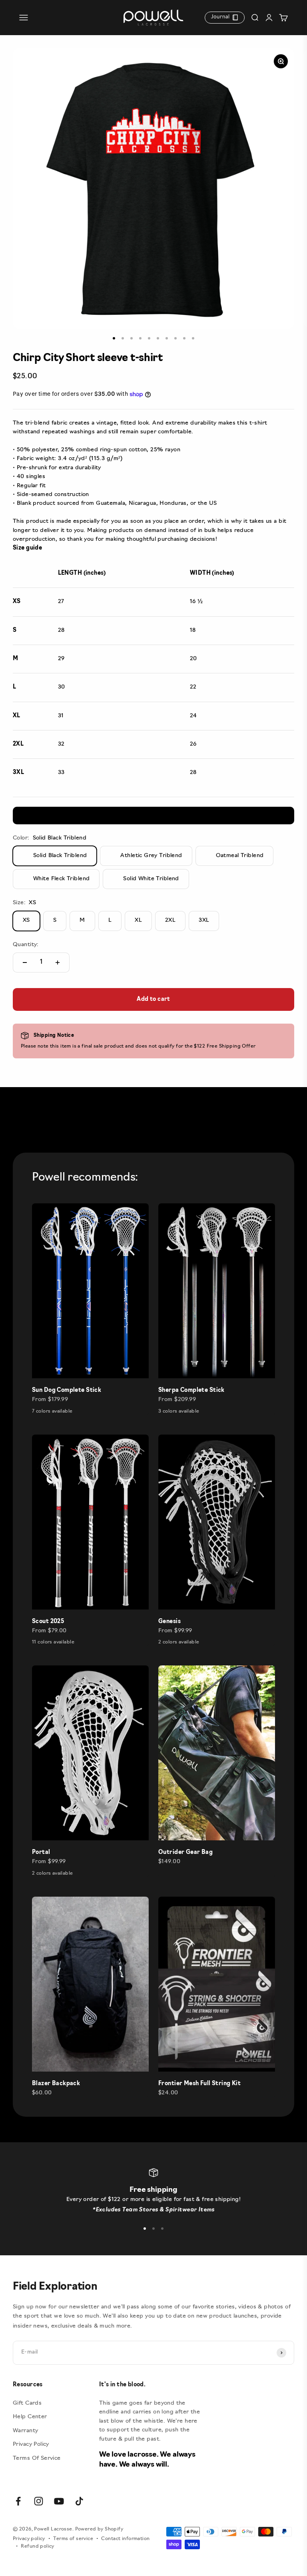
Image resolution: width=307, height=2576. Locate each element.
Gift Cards (27, 2403)
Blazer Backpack (56, 2084)
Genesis (169, 1622)
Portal (41, 1853)
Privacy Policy (31, 2444)
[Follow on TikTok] (79, 2501)
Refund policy (37, 2546)
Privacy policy (29, 2539)
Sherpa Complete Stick (191, 1390)
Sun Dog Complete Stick (67, 1390)
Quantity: (26, 945)
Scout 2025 (48, 1622)
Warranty (25, 2431)
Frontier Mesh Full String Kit (199, 2084)
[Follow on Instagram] (39, 2501)
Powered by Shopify (99, 2529)
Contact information (125, 2539)
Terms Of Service (37, 2458)
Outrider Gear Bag (185, 1853)
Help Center (30, 2417)
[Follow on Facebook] (18, 2501)
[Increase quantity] (58, 963)
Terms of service (73, 2539)
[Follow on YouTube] (59, 2501)
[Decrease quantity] (25, 963)
